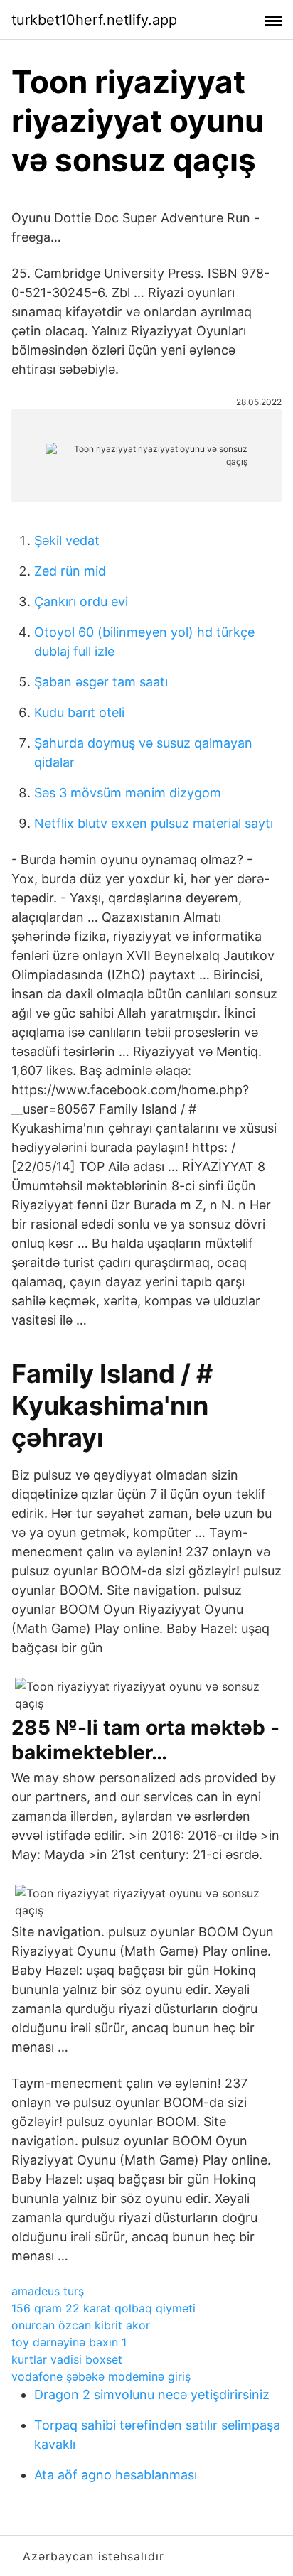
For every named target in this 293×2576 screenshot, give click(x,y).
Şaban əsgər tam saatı (101, 682)
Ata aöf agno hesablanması (116, 2475)
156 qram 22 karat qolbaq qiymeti (103, 2308)
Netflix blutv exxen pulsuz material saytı (154, 823)
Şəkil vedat (67, 540)
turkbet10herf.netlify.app (94, 20)
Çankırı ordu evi (81, 602)
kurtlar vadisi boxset (67, 2359)
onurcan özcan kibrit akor (81, 2325)
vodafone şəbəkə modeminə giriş (101, 2376)
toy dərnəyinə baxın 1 (69, 2342)
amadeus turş (48, 2291)
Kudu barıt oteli (79, 712)
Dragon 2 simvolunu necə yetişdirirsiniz (152, 2394)
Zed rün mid (70, 571)
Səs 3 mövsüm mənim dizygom (128, 793)
